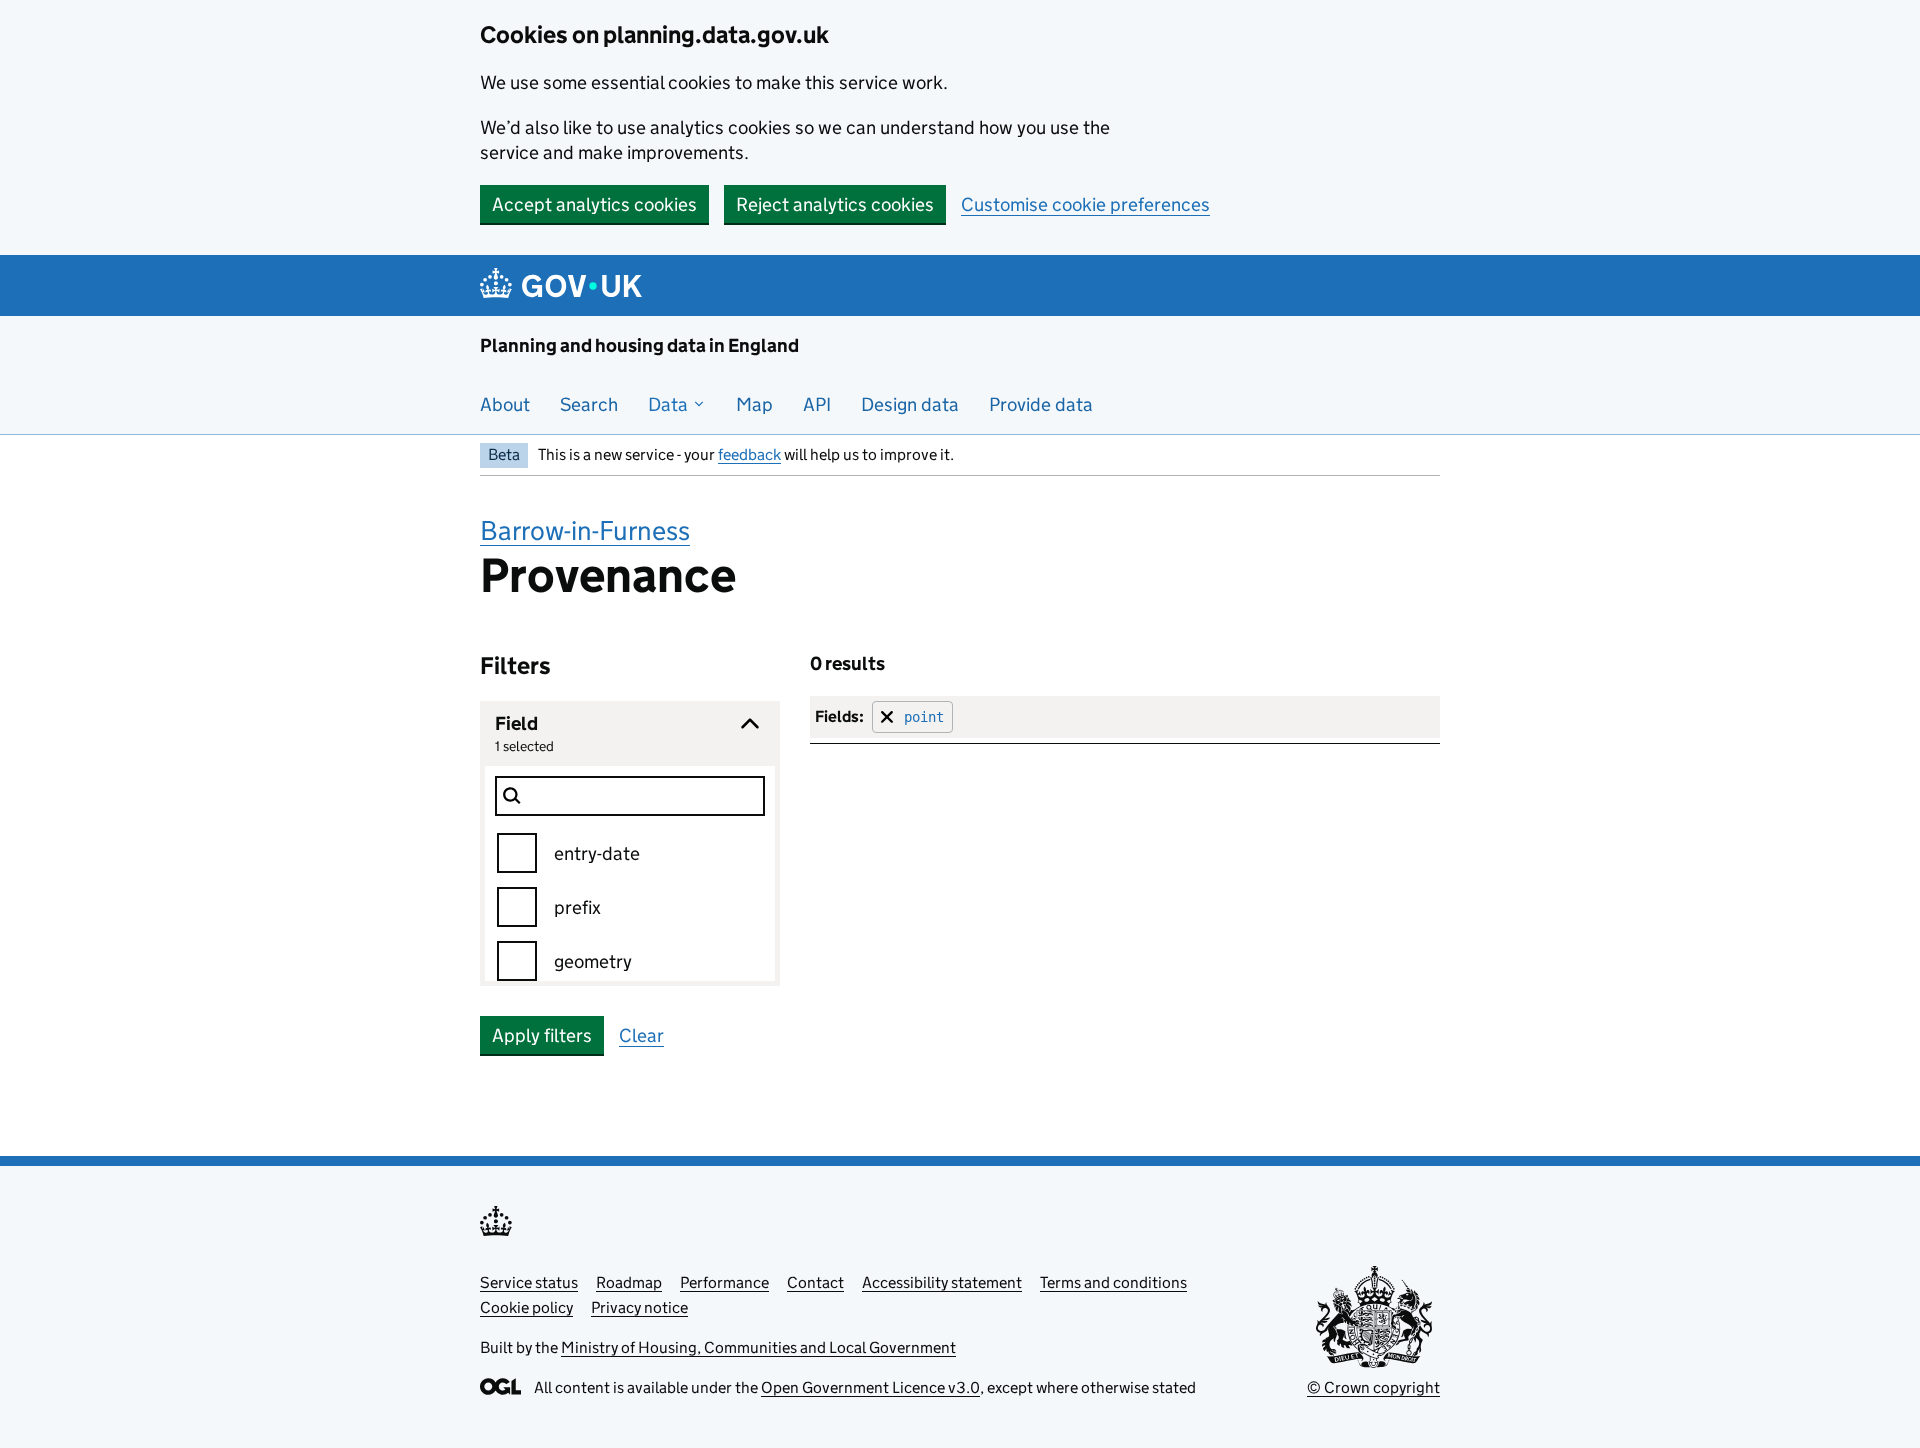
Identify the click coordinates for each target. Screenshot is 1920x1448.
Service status (529, 1282)
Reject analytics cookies (835, 204)
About (505, 404)
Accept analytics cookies (594, 204)
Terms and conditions (1113, 1282)
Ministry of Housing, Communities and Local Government (758, 1347)
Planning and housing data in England (639, 345)
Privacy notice (639, 1307)
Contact (815, 1282)
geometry (593, 961)
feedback (749, 454)
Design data (910, 404)
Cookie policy (526, 1307)
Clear (641, 1035)
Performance (724, 1282)
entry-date (597, 853)
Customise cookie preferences (1085, 204)
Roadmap (629, 1282)
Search (589, 404)
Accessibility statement (942, 1282)
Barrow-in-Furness (585, 530)
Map (754, 404)
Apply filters (542, 1035)
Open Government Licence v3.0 (870, 1387)
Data (670, 404)
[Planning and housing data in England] (564, 285)
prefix (577, 907)
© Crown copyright (1373, 1387)
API (817, 404)
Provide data (1041, 404)
